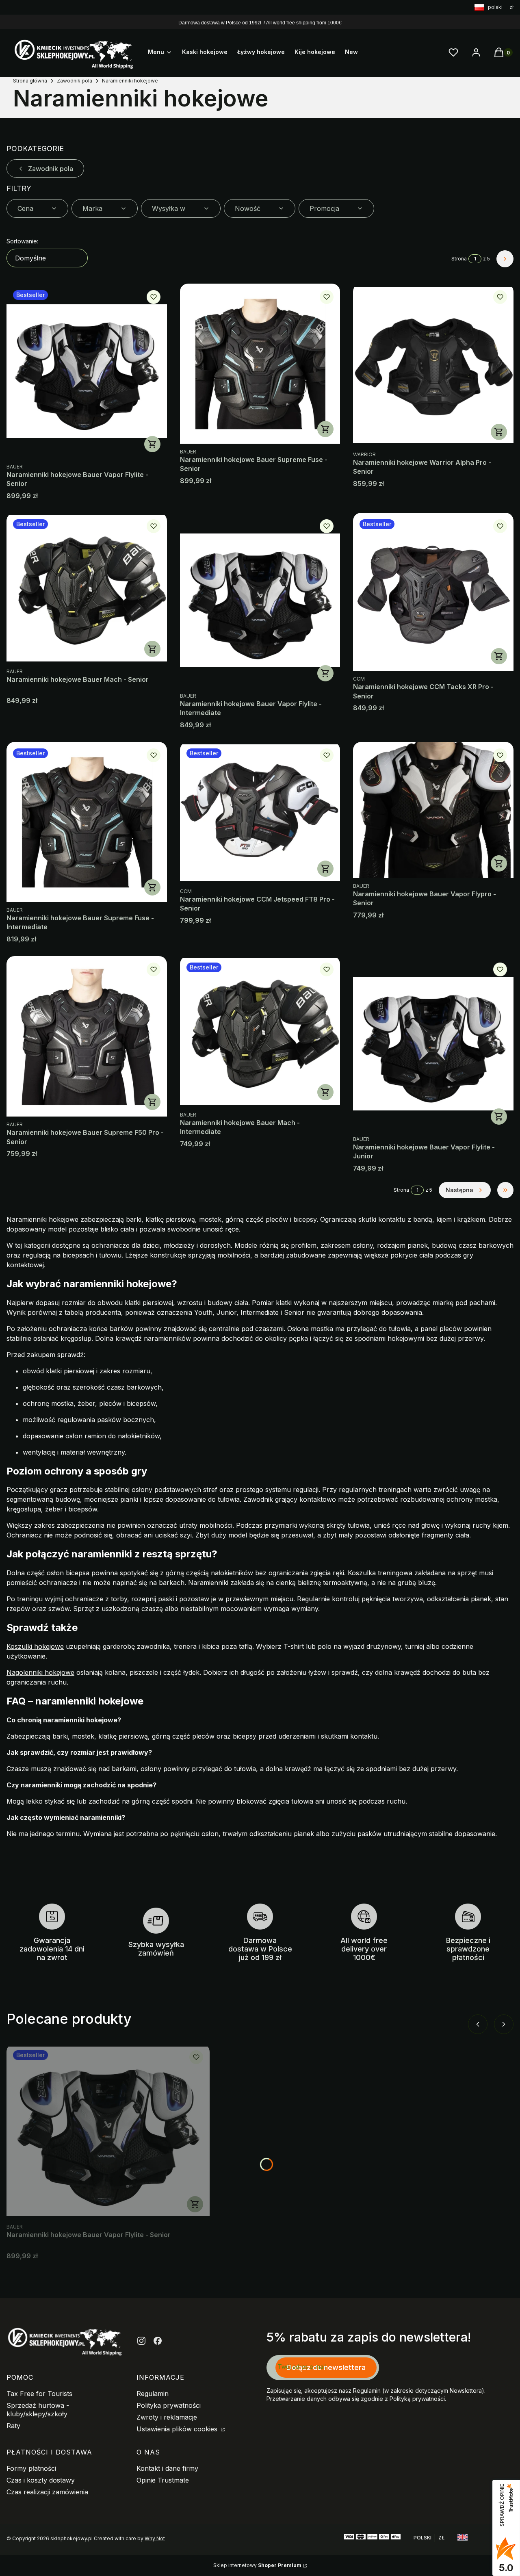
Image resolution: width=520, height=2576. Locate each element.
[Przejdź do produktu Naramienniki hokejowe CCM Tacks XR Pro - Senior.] (433, 592)
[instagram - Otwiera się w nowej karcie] (141, 2341)
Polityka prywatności (169, 2405)
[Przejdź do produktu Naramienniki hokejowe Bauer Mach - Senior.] (87, 588)
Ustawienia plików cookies (178, 2429)
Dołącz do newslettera (326, 2367)
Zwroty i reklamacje (167, 2417)
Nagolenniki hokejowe (40, 1672)
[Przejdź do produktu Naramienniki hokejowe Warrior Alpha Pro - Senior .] (433, 365)
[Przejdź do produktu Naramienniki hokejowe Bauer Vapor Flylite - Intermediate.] (260, 600)
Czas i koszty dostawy (41, 2480)
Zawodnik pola (75, 81)
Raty (13, 2426)
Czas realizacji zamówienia (47, 2492)
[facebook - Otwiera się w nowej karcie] (158, 2341)
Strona (459, 259)
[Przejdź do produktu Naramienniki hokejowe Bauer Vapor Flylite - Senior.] (87, 371)
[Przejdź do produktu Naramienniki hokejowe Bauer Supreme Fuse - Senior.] (260, 364)
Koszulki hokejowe (35, 1646)
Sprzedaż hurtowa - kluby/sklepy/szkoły (38, 2410)
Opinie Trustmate (163, 2480)
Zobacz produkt (152, 444)
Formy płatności (31, 2468)
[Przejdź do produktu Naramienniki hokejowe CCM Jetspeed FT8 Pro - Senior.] (260, 813)
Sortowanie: (22, 241)
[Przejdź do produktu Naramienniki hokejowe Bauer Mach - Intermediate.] (260, 1031)
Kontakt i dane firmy (167, 2468)
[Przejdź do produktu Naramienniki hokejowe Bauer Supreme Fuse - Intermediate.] (87, 822)
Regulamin (153, 2394)
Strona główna (30, 81)
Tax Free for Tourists (39, 2394)
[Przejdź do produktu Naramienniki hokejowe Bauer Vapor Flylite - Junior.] (433, 1044)
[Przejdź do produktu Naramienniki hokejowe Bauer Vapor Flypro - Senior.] (433, 810)
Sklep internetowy (257, 2565)
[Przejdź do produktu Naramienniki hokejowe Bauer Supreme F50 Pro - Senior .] (87, 1036)
